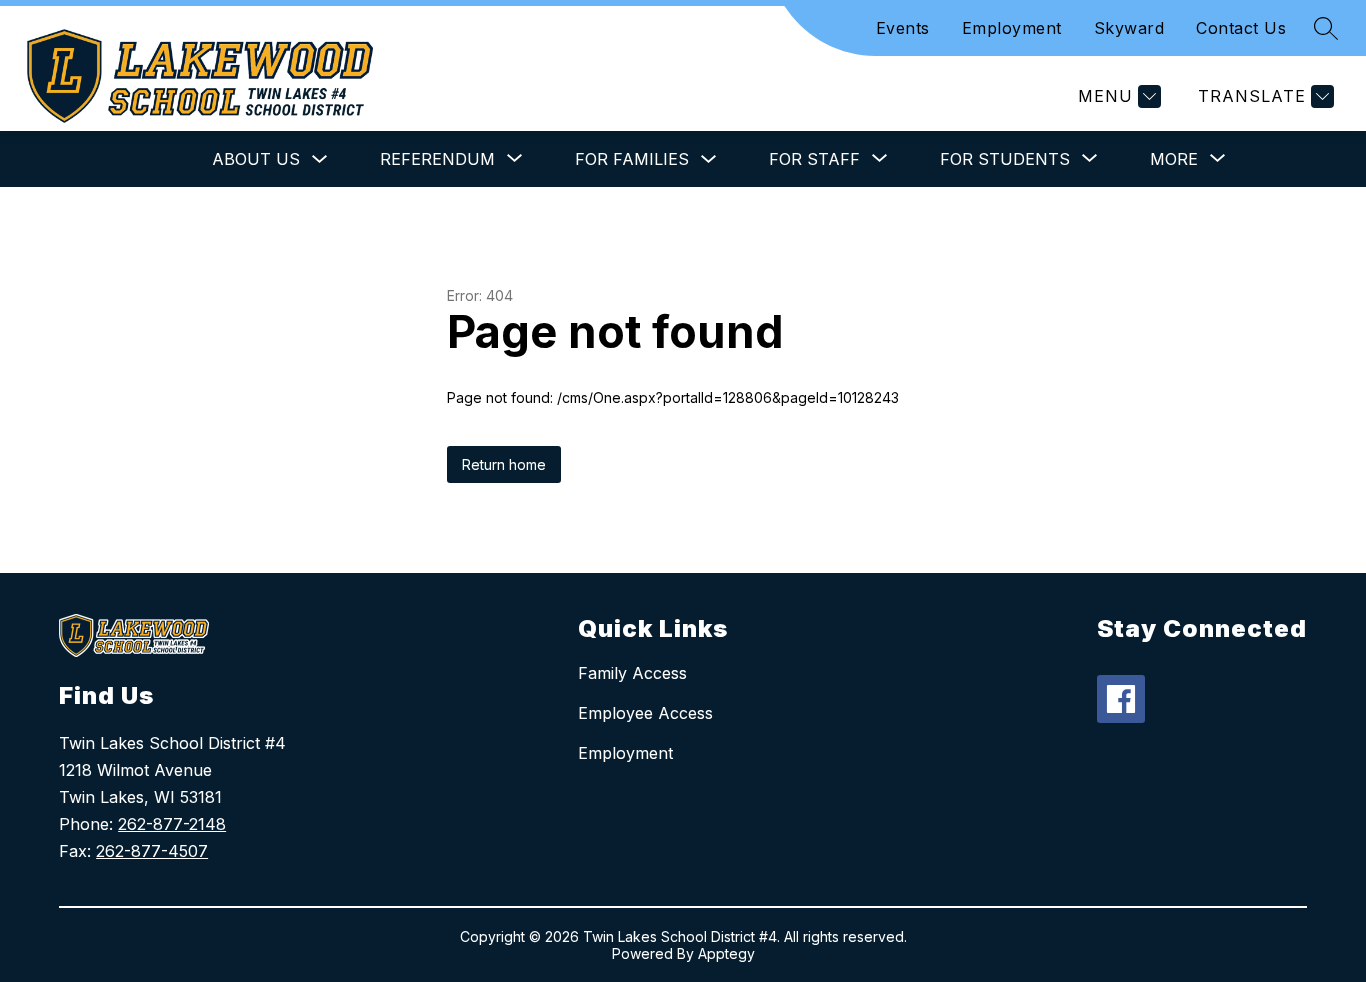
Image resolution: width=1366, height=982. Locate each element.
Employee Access (645, 713)
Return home (504, 464)
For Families (632, 159)
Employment (1012, 28)
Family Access (632, 673)
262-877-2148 (172, 824)
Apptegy (726, 953)
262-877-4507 (152, 851)
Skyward (1129, 28)
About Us (256, 159)
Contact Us (1241, 28)
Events (903, 28)
